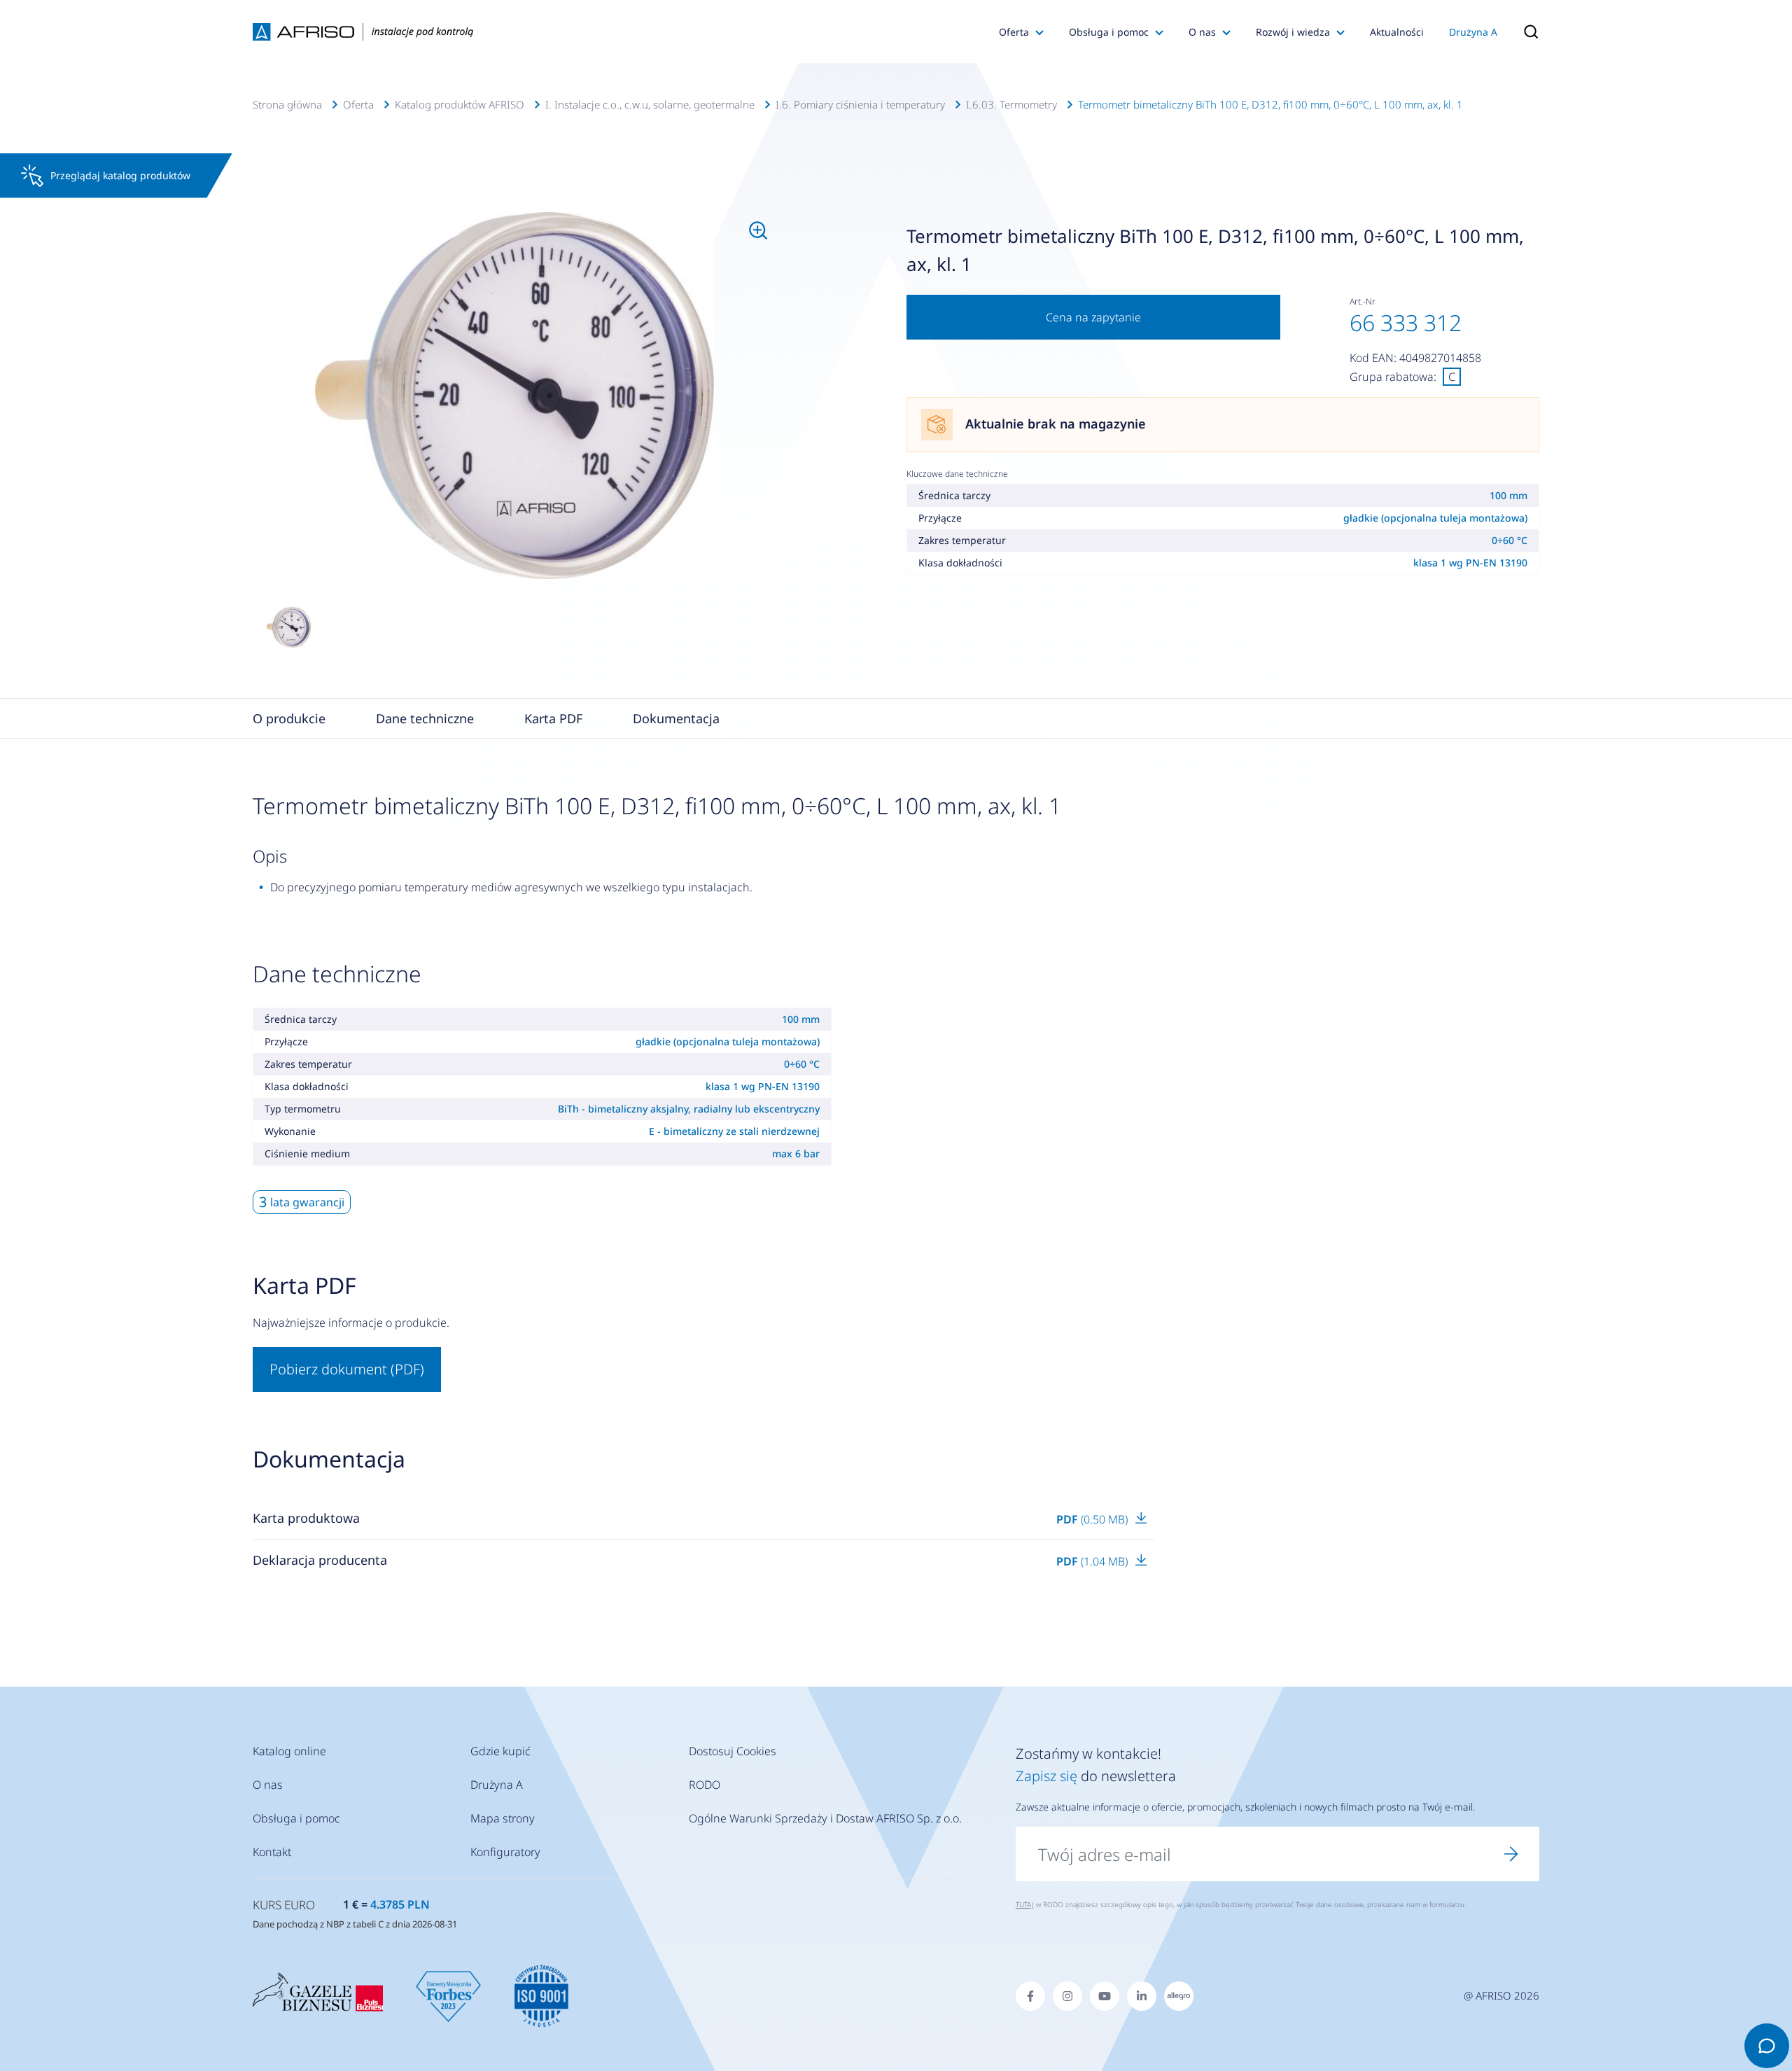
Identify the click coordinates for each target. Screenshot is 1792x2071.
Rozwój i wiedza (1293, 32)
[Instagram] (1067, 1996)
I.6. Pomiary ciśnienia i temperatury (860, 104)
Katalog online (289, 1751)
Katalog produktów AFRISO (460, 104)
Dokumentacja (676, 718)
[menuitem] (515, 396)
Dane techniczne (425, 718)
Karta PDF (553, 718)
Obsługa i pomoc (1109, 32)
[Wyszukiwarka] (1525, 32)
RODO (705, 1785)
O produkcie (289, 718)
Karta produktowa (306, 1518)
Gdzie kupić (500, 1751)
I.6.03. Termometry (1011, 104)
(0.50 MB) (1093, 1519)
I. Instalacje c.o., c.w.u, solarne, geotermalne (650, 104)
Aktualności (1397, 32)
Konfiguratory (505, 1852)
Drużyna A (1473, 32)
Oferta (1014, 32)
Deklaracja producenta (320, 1560)
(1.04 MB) (1093, 1561)
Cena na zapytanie (1093, 317)
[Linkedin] (1142, 1996)
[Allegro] (1179, 1996)
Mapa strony (503, 1818)
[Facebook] (1030, 1996)
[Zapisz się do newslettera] (1511, 1854)
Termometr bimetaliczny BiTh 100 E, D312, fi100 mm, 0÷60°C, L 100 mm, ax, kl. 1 (1270, 104)
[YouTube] (1105, 1996)
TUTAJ (1025, 1904)
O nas (1202, 32)
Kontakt (272, 1852)
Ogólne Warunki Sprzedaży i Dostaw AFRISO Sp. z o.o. (825, 1818)
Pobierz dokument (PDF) (347, 1369)
